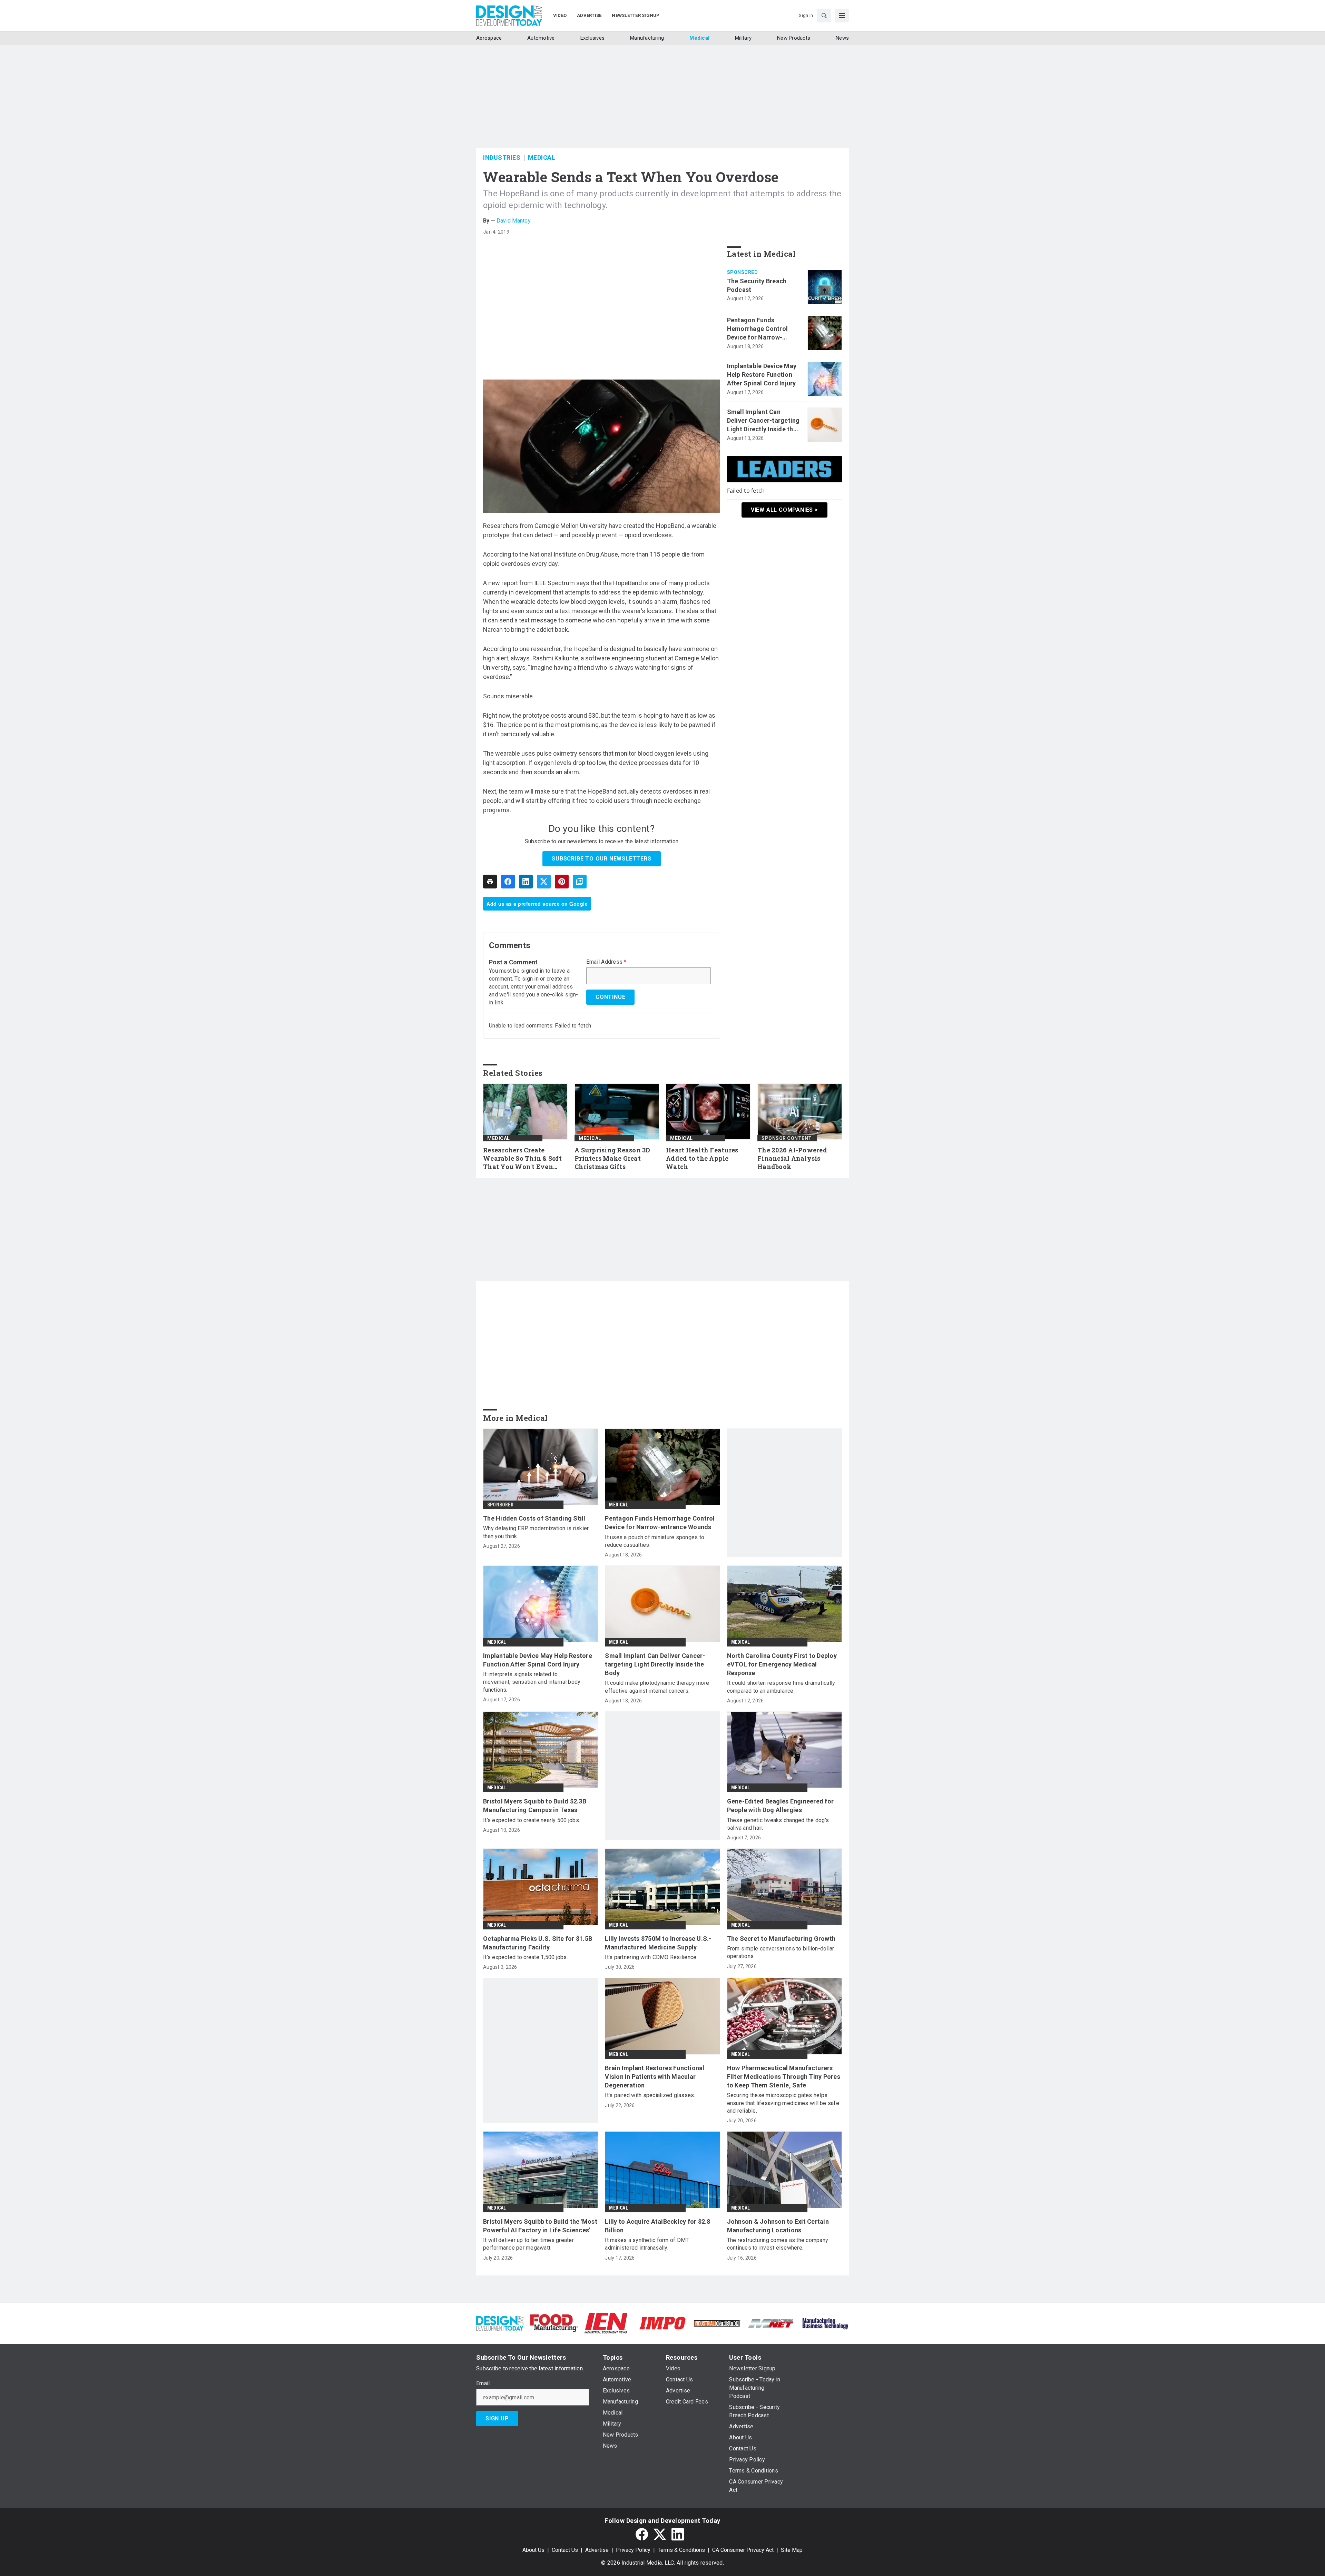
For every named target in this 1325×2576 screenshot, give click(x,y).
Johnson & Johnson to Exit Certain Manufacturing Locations (778, 2226)
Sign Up (497, 2418)
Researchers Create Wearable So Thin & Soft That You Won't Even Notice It (522, 1159)
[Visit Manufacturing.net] (771, 2323)
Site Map (792, 2550)
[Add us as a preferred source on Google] (580, 882)
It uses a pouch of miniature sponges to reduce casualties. (655, 1541)
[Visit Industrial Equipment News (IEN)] (606, 2323)
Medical (542, 158)
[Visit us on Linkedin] (678, 2534)
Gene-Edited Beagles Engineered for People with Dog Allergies (781, 1806)
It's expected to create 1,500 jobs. (526, 1957)
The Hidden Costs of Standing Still (534, 1518)
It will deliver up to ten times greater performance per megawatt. (528, 2244)
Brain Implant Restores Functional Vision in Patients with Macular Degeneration (655, 2077)
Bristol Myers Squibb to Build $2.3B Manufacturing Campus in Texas (535, 1806)
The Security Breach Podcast (757, 285)
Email (483, 2383)
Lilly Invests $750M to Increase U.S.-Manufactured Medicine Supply (658, 1943)
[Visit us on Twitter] (660, 2534)
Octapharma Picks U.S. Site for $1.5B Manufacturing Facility (538, 1943)
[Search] (824, 16)
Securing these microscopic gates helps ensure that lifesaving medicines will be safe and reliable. (783, 2103)
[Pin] (562, 882)
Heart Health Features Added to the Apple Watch (702, 1158)
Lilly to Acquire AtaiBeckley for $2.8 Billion (657, 2226)
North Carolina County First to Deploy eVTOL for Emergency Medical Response (782, 1664)
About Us (533, 2550)
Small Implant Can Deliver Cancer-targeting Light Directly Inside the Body (763, 421)
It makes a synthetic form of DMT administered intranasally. (647, 2244)
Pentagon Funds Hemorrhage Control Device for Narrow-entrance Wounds (758, 329)
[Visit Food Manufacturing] (554, 2323)
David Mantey (514, 221)
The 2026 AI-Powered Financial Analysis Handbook (792, 1158)
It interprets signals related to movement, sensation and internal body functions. (532, 1682)
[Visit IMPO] (662, 2323)
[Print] (490, 882)
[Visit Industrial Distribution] (717, 2323)
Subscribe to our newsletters (601, 859)
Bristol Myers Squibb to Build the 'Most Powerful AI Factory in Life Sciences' (540, 2226)
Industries (502, 158)
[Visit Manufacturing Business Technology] (825, 2323)
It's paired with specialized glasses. (650, 2095)
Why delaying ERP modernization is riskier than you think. (536, 1532)
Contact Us (565, 2550)
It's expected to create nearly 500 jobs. (532, 1820)
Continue (610, 997)
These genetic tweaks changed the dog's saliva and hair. (778, 1824)
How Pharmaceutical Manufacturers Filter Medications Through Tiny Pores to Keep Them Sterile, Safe (784, 2077)
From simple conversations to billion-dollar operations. (781, 1952)
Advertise (597, 2550)
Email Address (606, 962)
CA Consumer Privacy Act (743, 2550)
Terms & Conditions (681, 2550)
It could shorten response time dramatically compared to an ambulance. (781, 1687)
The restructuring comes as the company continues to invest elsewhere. (778, 2244)
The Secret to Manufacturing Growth (781, 1939)
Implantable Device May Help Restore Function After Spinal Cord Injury (762, 375)
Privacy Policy (633, 2550)
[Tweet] (544, 882)
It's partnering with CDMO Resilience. (651, 1957)
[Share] (508, 882)
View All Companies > (784, 510)
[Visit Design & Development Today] (500, 2323)
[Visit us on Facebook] (642, 2534)
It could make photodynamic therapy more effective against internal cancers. (657, 1687)
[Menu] (842, 16)
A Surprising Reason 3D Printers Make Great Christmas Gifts (612, 1158)
